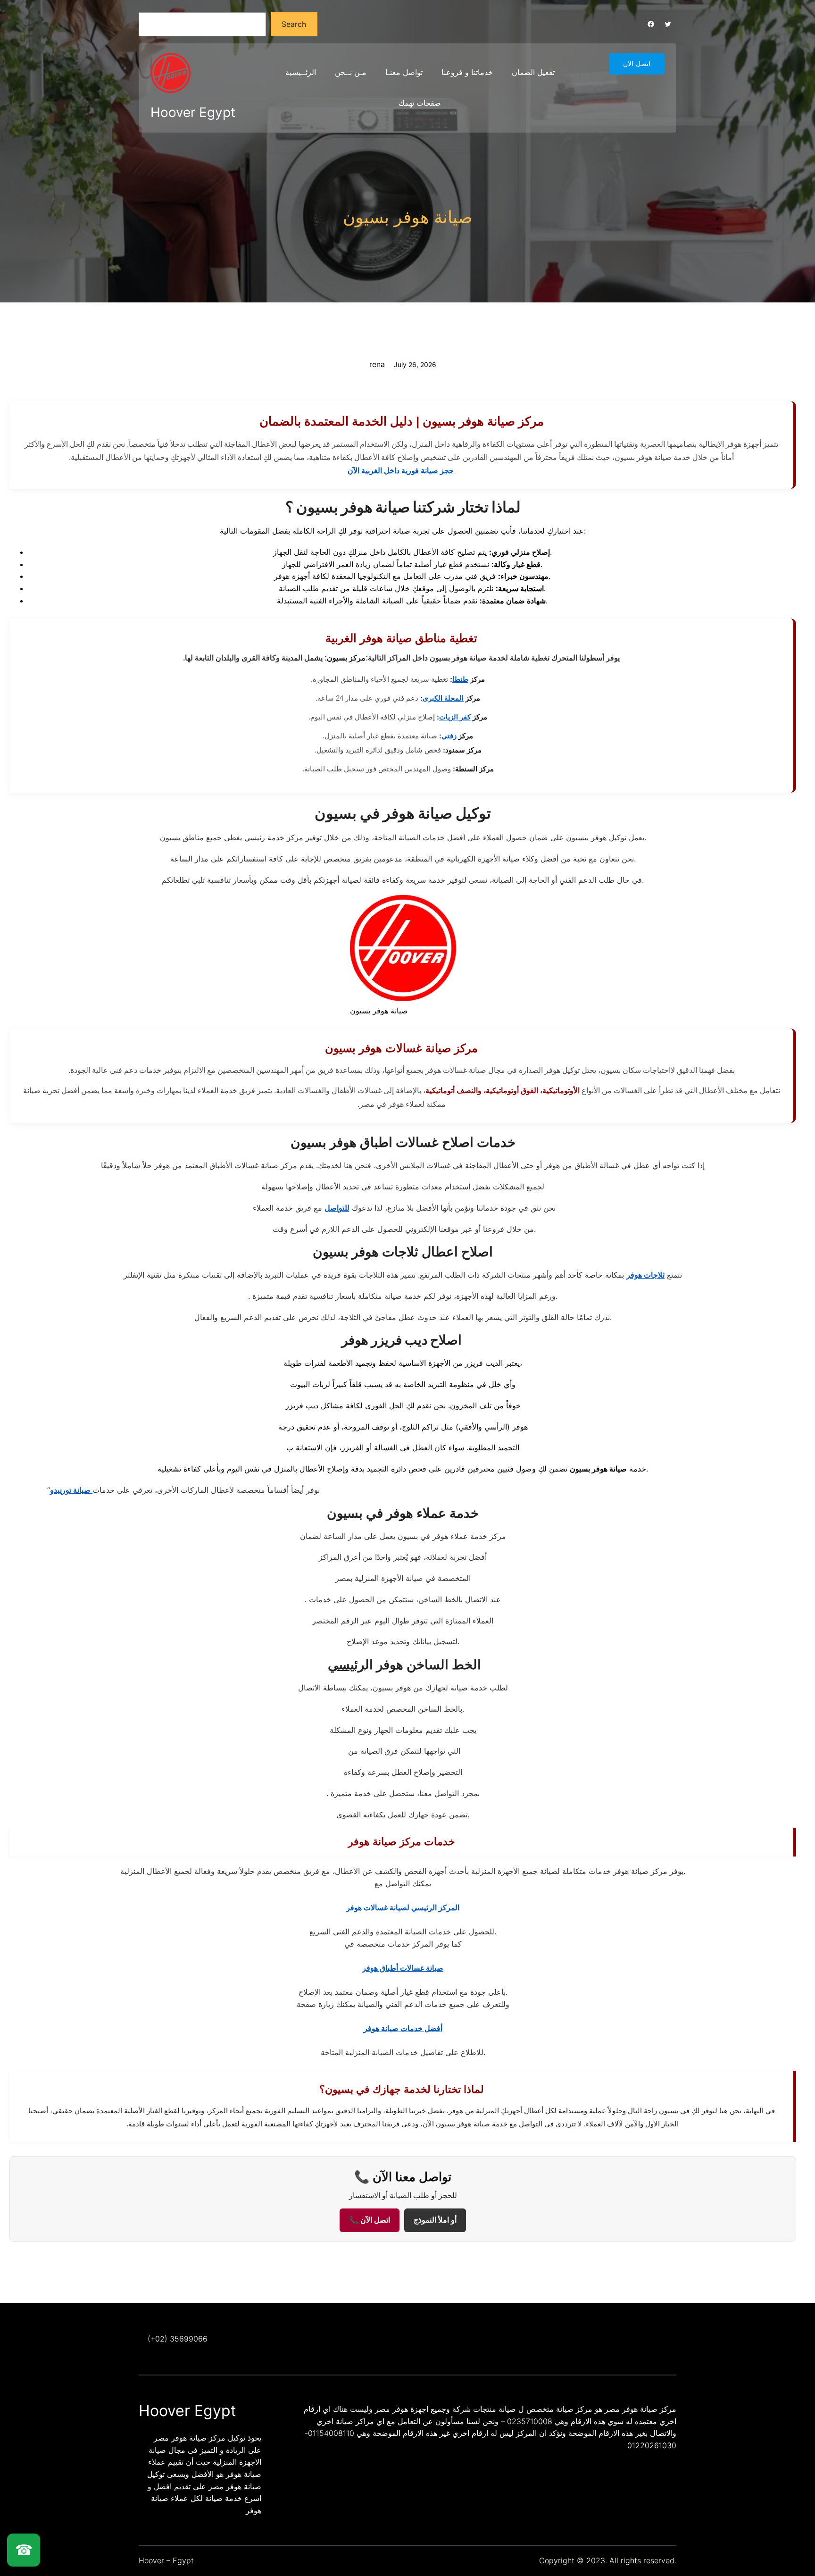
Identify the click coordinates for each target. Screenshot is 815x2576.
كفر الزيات (455, 717)
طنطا (460, 679)
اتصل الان (637, 64)
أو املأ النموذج (435, 2220)
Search (294, 24)
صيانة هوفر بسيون (408, 217)
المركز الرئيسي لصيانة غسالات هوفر (403, 1907)
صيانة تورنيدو (71, 1490)
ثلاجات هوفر (645, 1275)
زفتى (449, 736)
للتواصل (337, 1208)
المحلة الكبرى (443, 698)
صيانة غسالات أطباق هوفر (403, 1968)
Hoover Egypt (193, 112)
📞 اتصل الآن (370, 2220)
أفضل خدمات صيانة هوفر (403, 2028)
